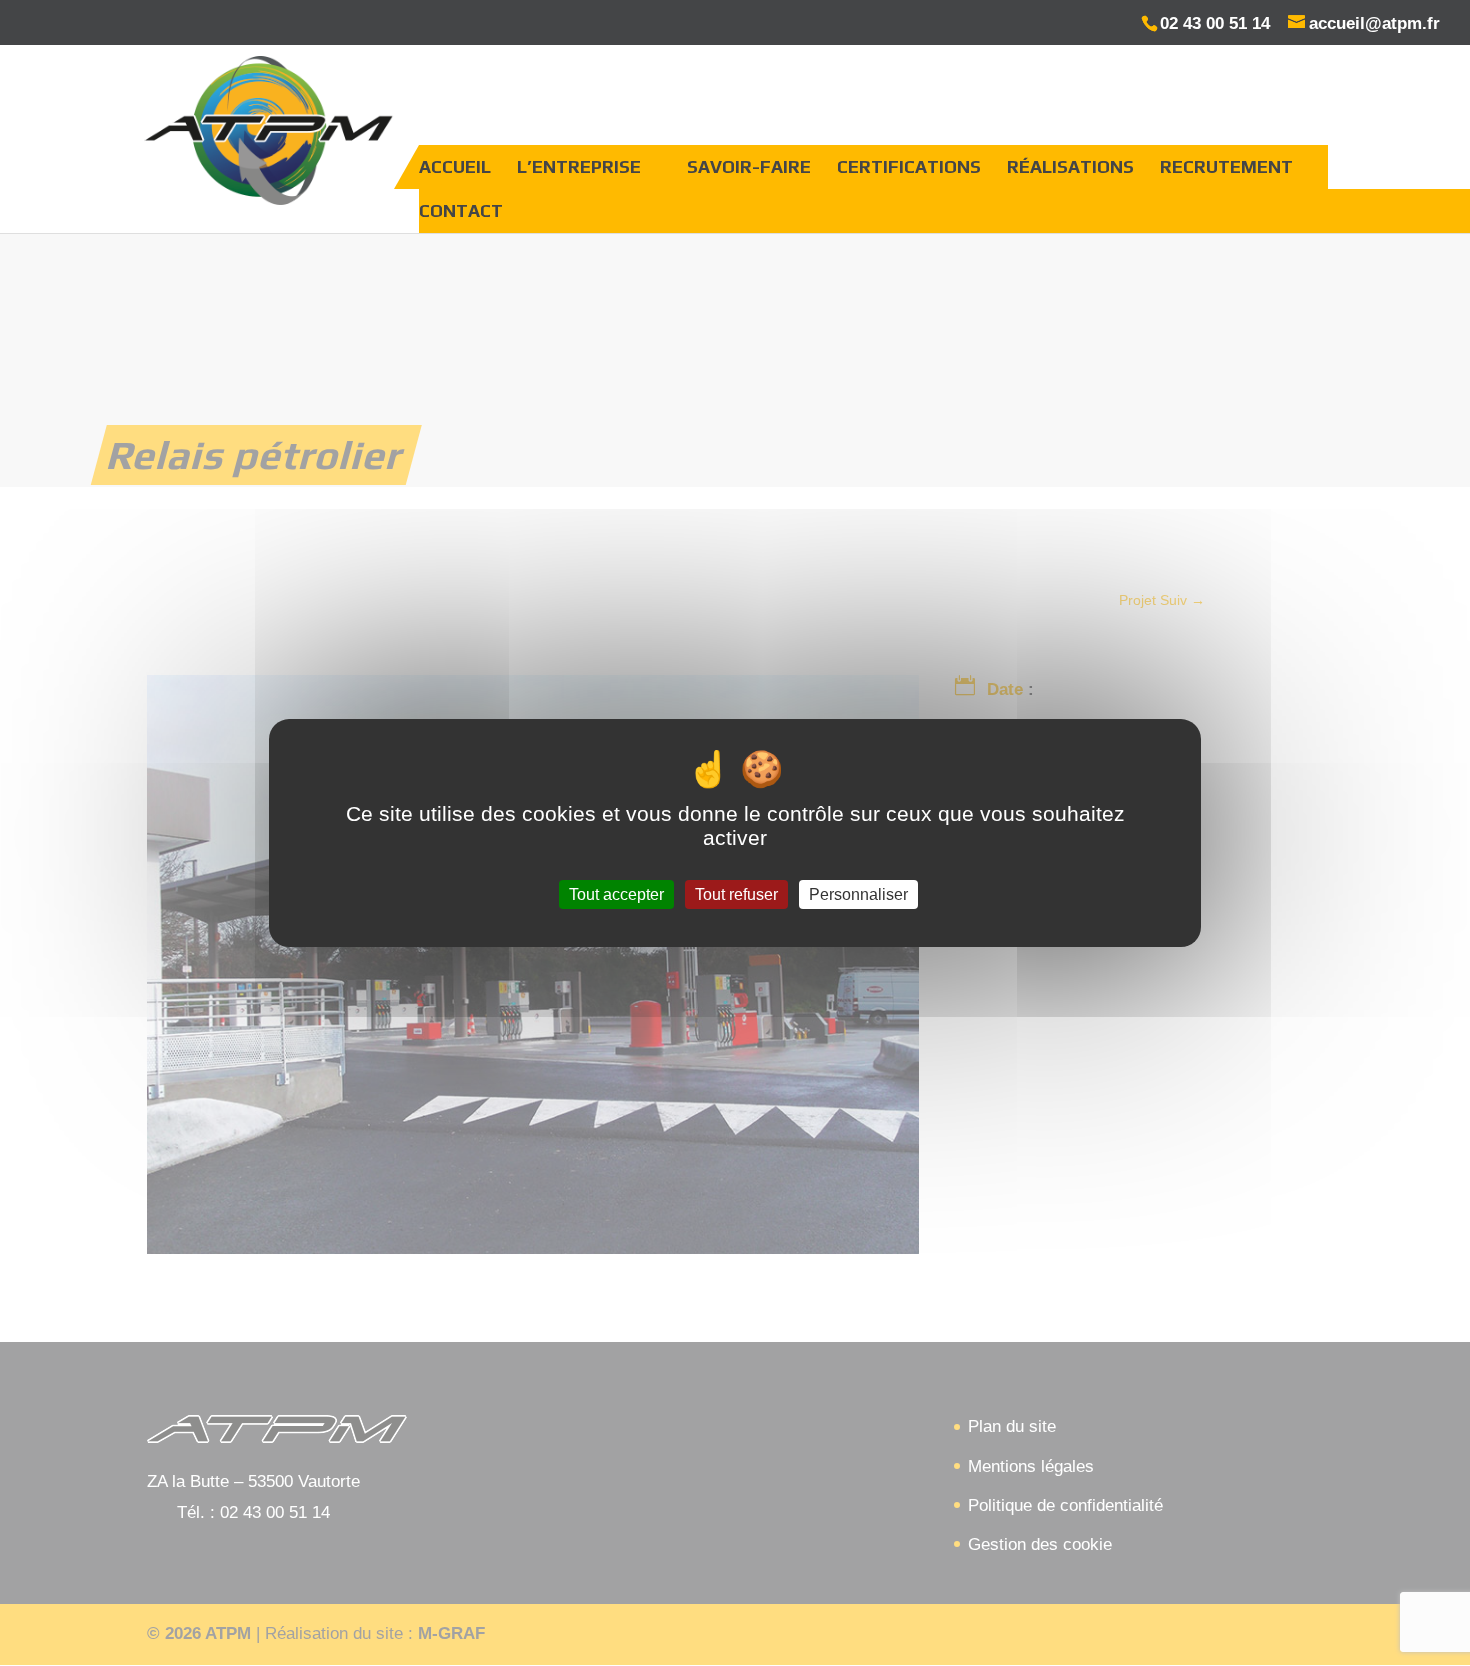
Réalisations (1070, 166)
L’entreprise (579, 166)
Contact (461, 210)
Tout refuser (736, 894)
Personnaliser (858, 894)
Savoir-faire (749, 166)
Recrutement (1226, 166)
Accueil (455, 166)
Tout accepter (616, 894)
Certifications (909, 166)
